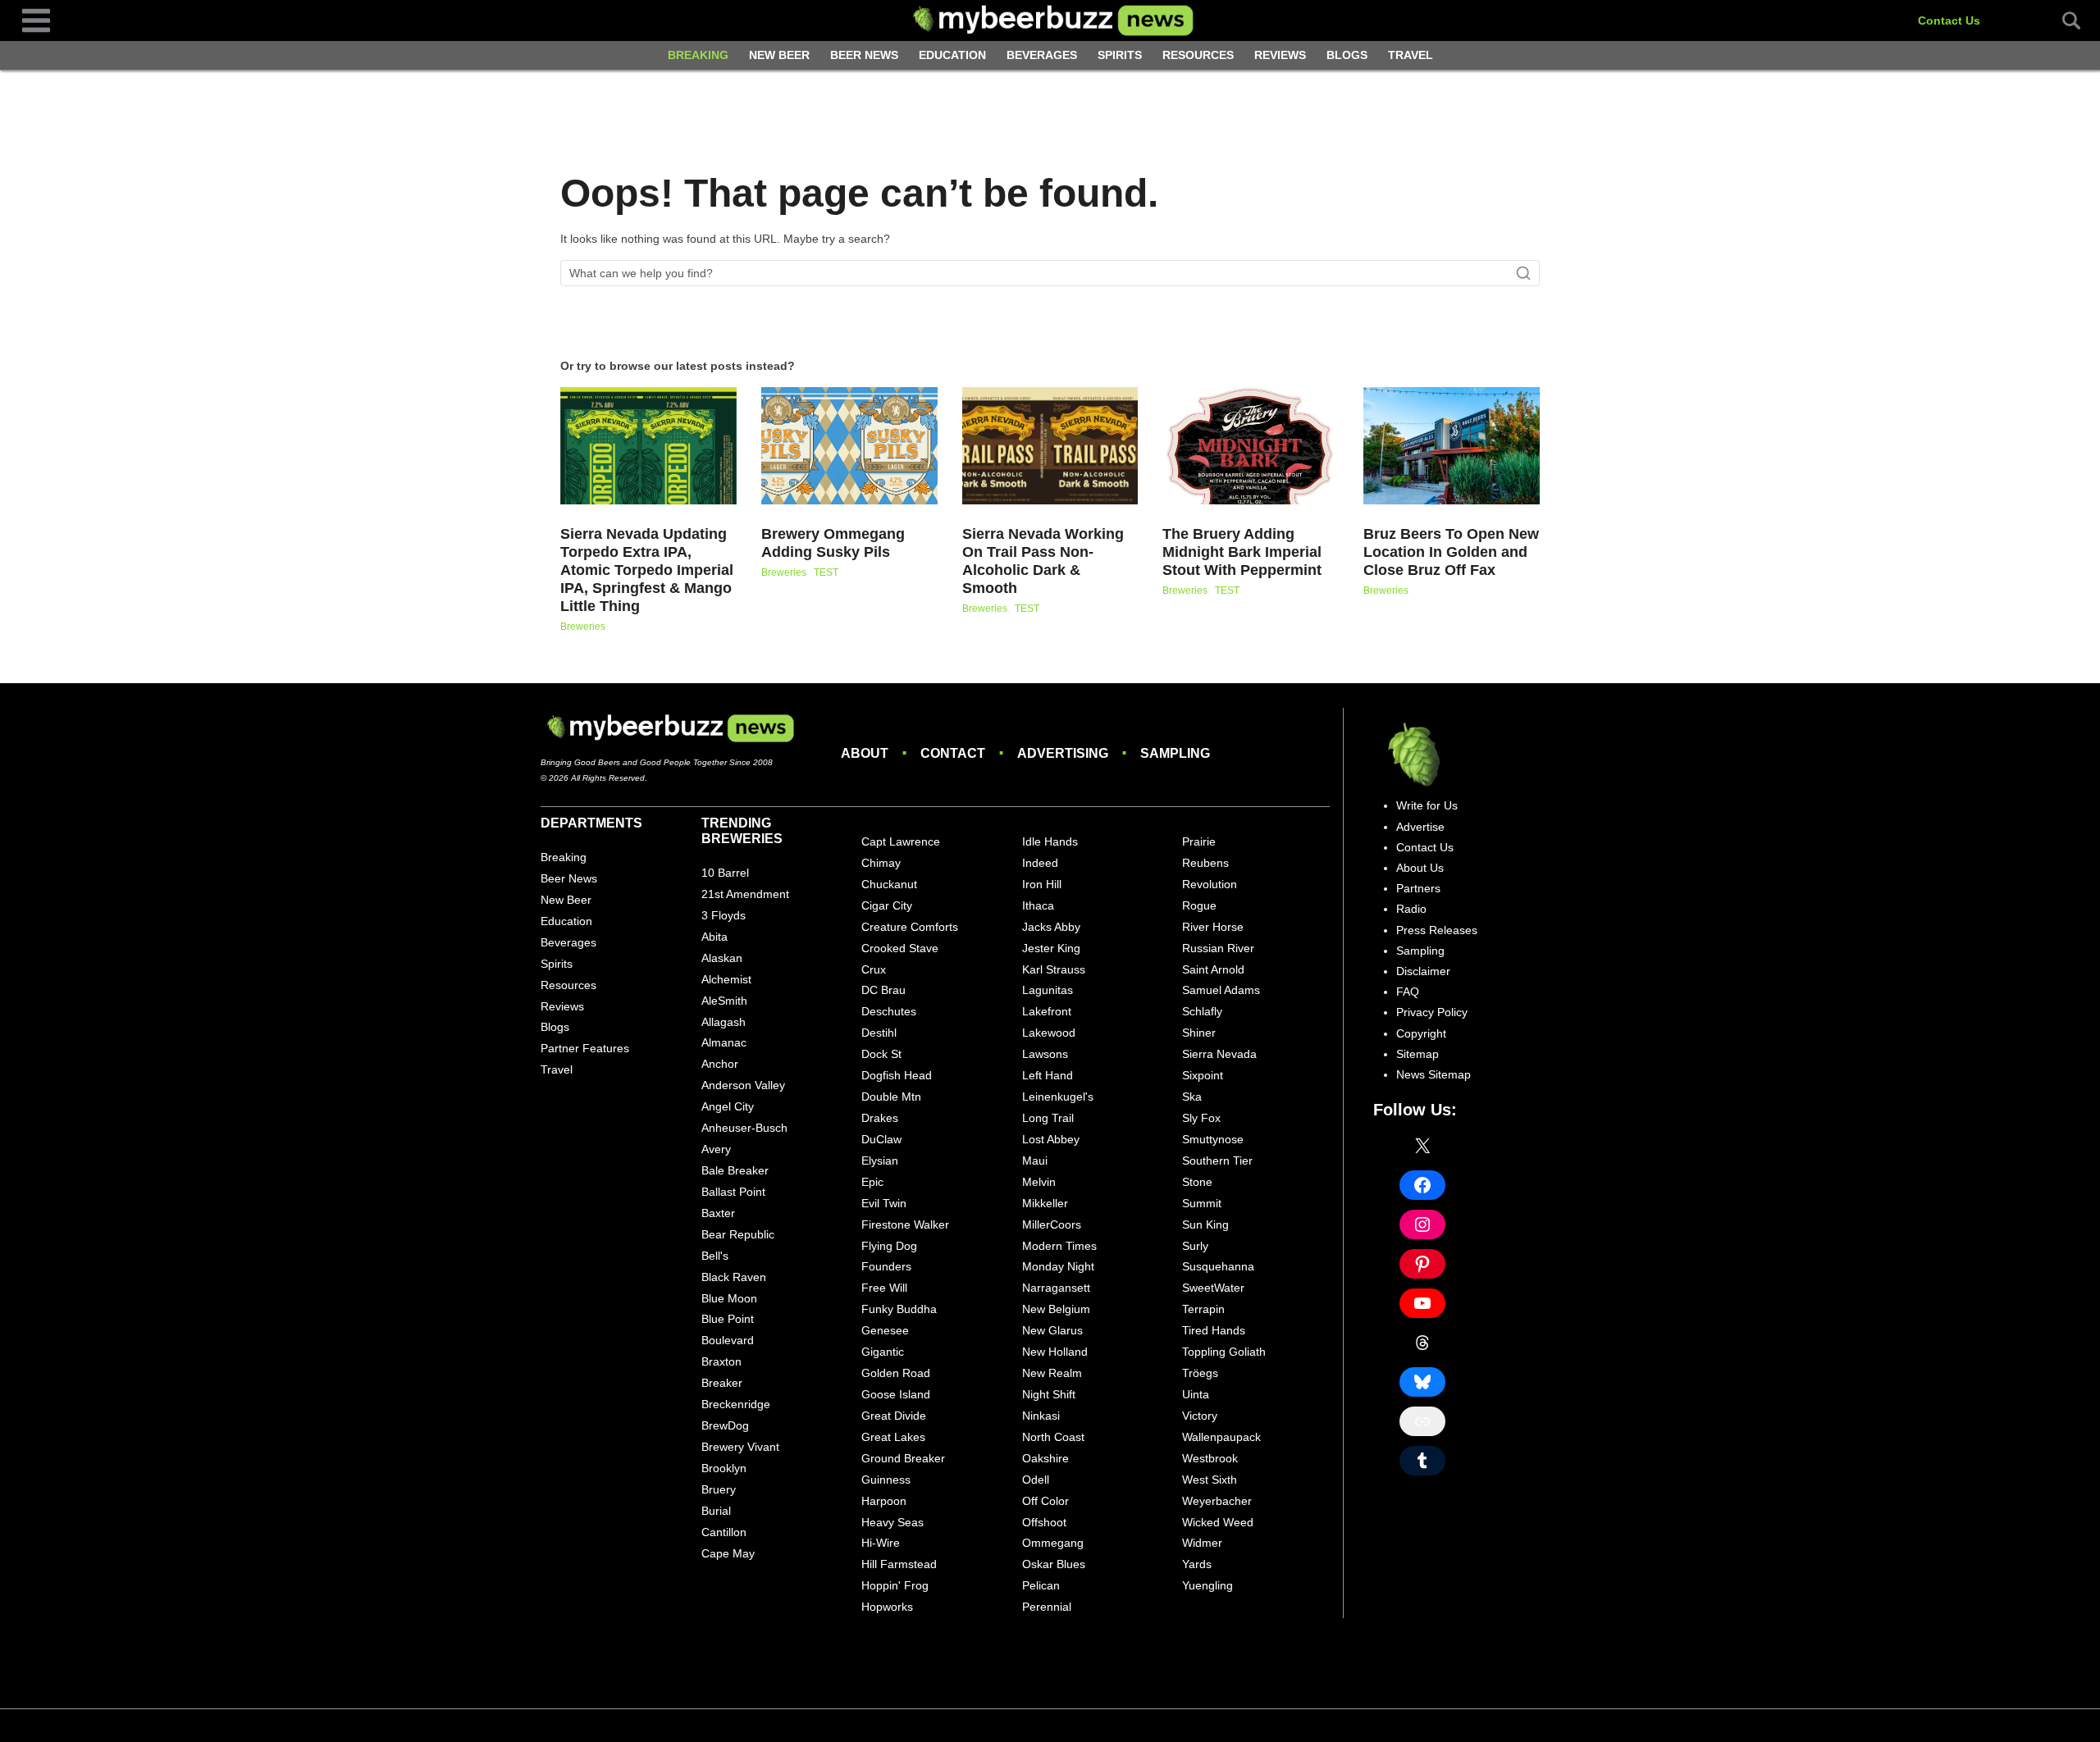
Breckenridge (736, 1404)
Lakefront (1047, 1011)
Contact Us (1949, 21)
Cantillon (724, 1532)
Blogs (1347, 55)
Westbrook (1210, 1458)
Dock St (881, 1054)
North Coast (1053, 1437)
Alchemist (726, 979)
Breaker (722, 1383)
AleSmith (724, 1001)
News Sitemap (1433, 1074)
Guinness (886, 1480)
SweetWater (1213, 1288)
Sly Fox (1201, 1118)
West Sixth (1210, 1480)
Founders (886, 1266)
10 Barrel (725, 873)
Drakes (880, 1118)
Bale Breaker (735, 1170)
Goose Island (896, 1394)
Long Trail (1048, 1118)
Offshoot (1044, 1522)
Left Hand (1048, 1075)
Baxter (718, 1213)
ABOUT (865, 753)
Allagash (724, 1022)
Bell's (715, 1256)
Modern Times (1059, 1246)
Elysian (880, 1161)
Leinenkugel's (1058, 1097)
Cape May (728, 1553)
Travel (1411, 55)
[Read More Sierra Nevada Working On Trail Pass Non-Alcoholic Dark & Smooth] (1050, 446)
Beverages (1042, 55)
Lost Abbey (1051, 1139)
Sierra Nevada (1219, 1054)
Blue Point (728, 1319)
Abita (714, 937)
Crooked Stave (900, 948)
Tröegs (1200, 1373)
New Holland (1055, 1352)
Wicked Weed (1218, 1522)
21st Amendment (745, 894)
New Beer (779, 55)
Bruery (719, 1489)
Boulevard (728, 1340)
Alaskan (722, 958)
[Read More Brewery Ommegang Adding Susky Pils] (849, 446)
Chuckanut (889, 884)
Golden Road (896, 1373)
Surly (1195, 1246)
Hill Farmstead (899, 1564)
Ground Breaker (903, 1458)
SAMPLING (1175, 753)
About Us (1420, 868)
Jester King (1051, 948)
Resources (1198, 55)
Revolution (1210, 884)
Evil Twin (884, 1203)
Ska (1192, 1097)
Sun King (1205, 1224)
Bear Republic (738, 1234)
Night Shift (1049, 1394)
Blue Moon (729, 1298)
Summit (1202, 1203)
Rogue (1199, 905)
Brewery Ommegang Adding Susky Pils (833, 543)
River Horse (1213, 927)
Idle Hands (1050, 841)
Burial (716, 1511)
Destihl (879, 1033)
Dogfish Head (897, 1075)
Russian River (1218, 948)
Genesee (885, 1330)
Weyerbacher (1217, 1501)
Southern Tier (1217, 1161)
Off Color (1045, 1501)
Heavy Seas (892, 1522)
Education (952, 55)
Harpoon (884, 1501)
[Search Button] (2062, 21)
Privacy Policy (1432, 1012)
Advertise (1420, 827)
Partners (1418, 888)
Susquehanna (1218, 1266)
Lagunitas (1048, 990)
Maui (1035, 1161)
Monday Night (1058, 1266)
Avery (716, 1149)
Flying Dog (889, 1246)
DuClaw (881, 1139)
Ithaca (1038, 905)
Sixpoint (1203, 1075)
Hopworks (887, 1607)
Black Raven (734, 1277)
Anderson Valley (743, 1085)
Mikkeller (1045, 1203)
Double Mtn (891, 1097)
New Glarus (1052, 1330)
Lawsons (1045, 1054)
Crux (874, 969)
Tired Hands (1214, 1330)
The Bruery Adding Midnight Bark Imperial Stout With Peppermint (1242, 552)
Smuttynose (1213, 1139)
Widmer (1202, 1543)
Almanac (724, 1042)
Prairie (1199, 841)
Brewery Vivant (740, 1447)
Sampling (1420, 951)
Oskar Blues (1054, 1564)
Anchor (720, 1064)
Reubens (1205, 863)
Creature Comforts (910, 927)
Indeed (1040, 863)
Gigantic (883, 1352)
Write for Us (1427, 805)
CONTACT (953, 753)
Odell (1036, 1480)
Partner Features (585, 1048)
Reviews (1280, 55)
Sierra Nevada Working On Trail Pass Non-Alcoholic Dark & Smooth (1043, 561)
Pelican (1041, 1585)
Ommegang (1053, 1543)
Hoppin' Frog (895, 1585)
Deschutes (889, 1011)
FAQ (1408, 992)
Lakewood (1049, 1033)
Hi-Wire (881, 1543)
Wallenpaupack (1221, 1437)
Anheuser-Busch (744, 1128)
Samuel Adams (1221, 990)
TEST (826, 572)
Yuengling (1207, 1585)
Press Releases (1437, 930)
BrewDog (725, 1425)
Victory (1200, 1416)
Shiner (1199, 1033)
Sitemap (1417, 1054)
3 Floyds (724, 915)
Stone (1197, 1182)
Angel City (728, 1106)
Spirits (1120, 55)
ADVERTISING (1063, 753)
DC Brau (883, 990)
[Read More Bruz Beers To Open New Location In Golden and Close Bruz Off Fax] (1452, 446)
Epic (872, 1182)
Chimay (881, 863)
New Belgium (1056, 1309)
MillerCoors (1052, 1224)
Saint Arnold (1213, 969)
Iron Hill (1042, 884)
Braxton (721, 1361)
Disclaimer (1423, 971)
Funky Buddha (899, 1309)
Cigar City (887, 905)
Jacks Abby (1051, 927)
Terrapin (1203, 1309)
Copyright (1421, 1033)
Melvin (1039, 1182)
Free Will (884, 1288)
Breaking (698, 55)
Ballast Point (733, 1192)
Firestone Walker (905, 1224)
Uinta (1196, 1394)
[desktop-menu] (36, 20)
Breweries (583, 627)
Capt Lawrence (901, 841)
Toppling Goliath (1224, 1352)
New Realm (1052, 1373)
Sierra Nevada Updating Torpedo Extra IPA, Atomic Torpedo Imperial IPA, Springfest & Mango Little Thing (647, 570)
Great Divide (894, 1416)
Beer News (864, 55)
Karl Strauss (1054, 969)
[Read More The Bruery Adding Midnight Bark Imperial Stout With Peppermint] (1251, 446)
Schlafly (1202, 1011)
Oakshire (1045, 1458)
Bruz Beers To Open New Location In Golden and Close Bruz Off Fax (1451, 552)
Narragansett (1056, 1288)
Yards (1197, 1564)
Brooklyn (724, 1468)
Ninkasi (1041, 1416)
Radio (1411, 909)
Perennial (1047, 1607)
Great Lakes (893, 1437)
